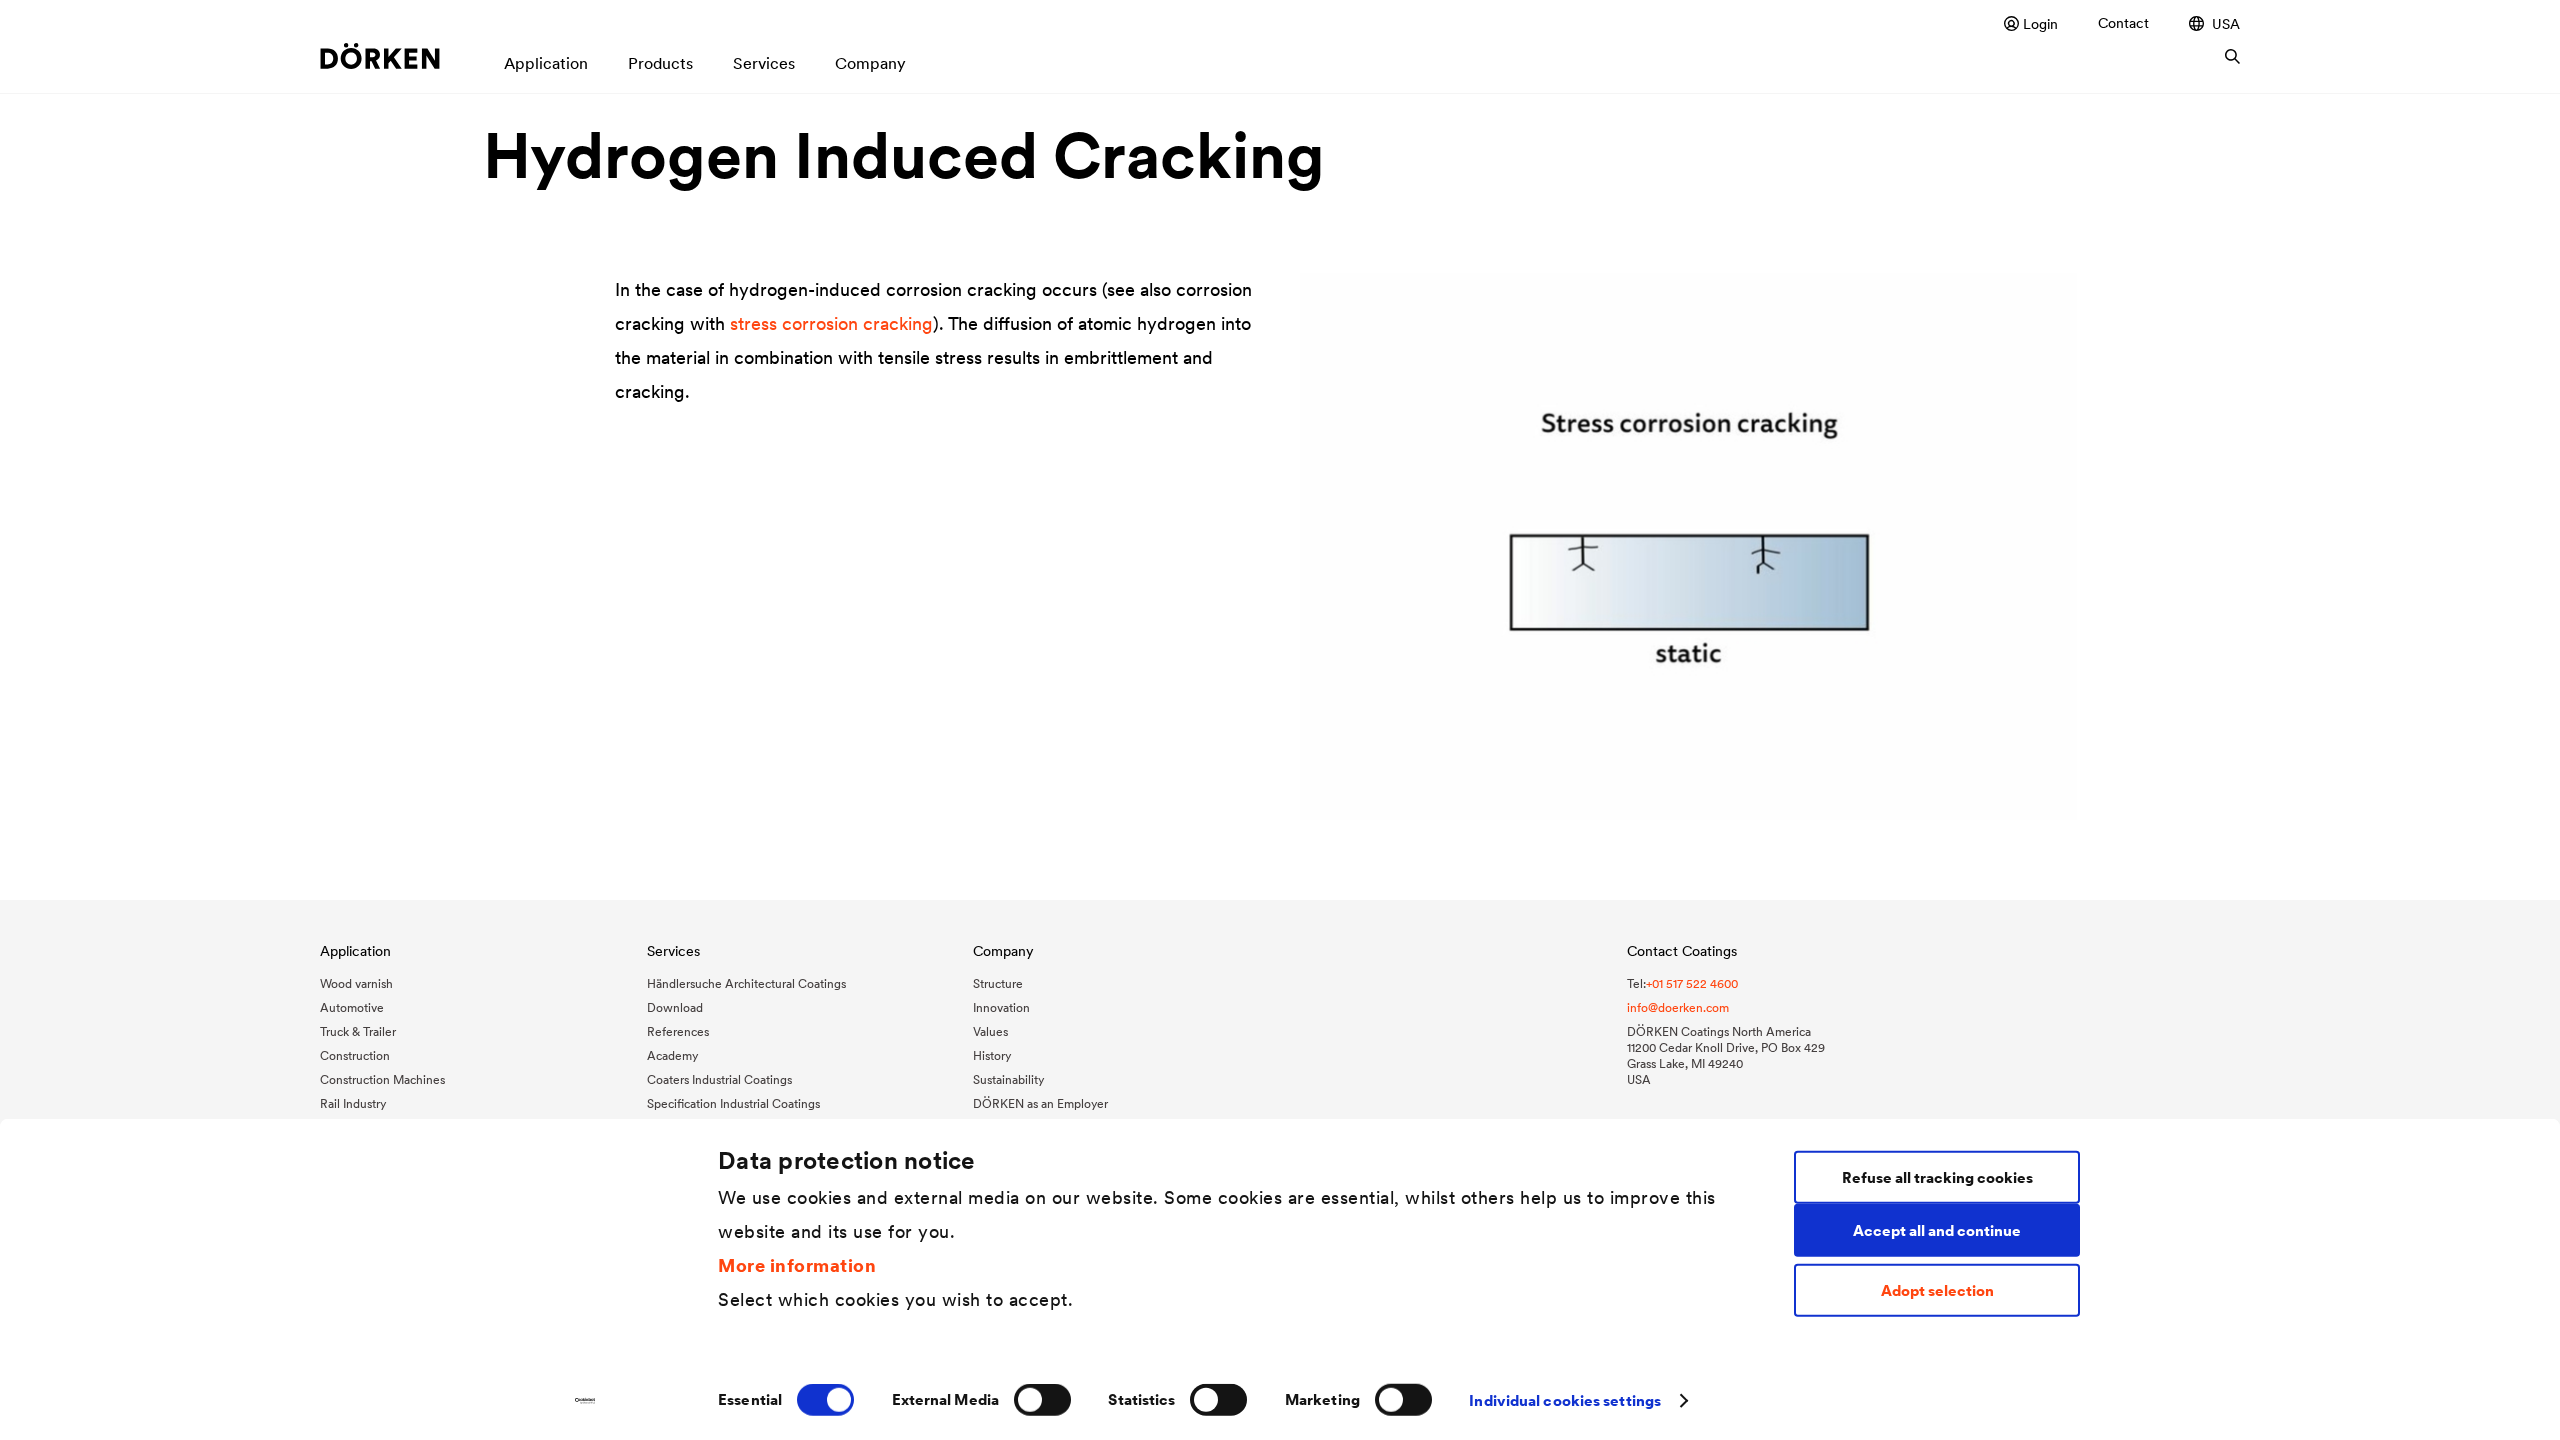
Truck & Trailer (358, 1031)
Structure (998, 983)
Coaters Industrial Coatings (719, 1079)
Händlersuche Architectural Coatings (746, 983)
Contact (2123, 23)
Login (2040, 23)
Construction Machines (382, 1079)
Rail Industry (353, 1103)
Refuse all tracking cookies (1937, 1176)
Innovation (1001, 1007)
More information (797, 1264)
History (992, 1055)
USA (2226, 23)
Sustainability (1008, 1079)
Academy (672, 1055)
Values (990, 1031)
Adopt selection (1937, 1290)
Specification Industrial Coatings (733, 1103)
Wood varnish (356, 983)
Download (675, 1007)
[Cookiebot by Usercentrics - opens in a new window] (585, 1401)
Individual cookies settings (1565, 1400)
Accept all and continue (1937, 1229)
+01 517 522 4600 (1692, 983)
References (678, 1031)
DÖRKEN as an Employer (1040, 1103)
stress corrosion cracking (831, 323)
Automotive (352, 1007)
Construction (355, 1055)
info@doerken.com (1678, 1007)
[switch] (1042, 1400)
